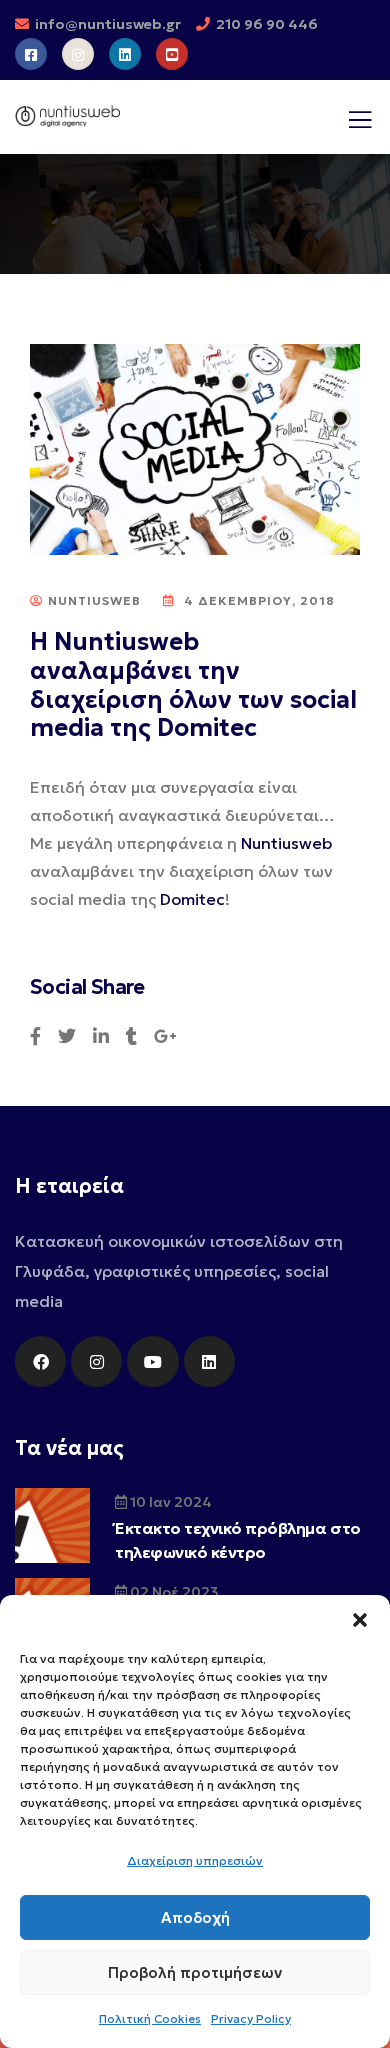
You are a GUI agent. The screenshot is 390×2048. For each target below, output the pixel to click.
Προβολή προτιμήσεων (195, 1972)
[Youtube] (152, 1361)
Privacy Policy (251, 2018)
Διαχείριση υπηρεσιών (195, 1860)
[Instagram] (96, 1361)
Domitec (192, 899)
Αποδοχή (195, 1917)
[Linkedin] (209, 1361)
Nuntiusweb (286, 843)
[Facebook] (40, 1361)
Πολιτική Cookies (150, 2018)
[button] (360, 1620)
